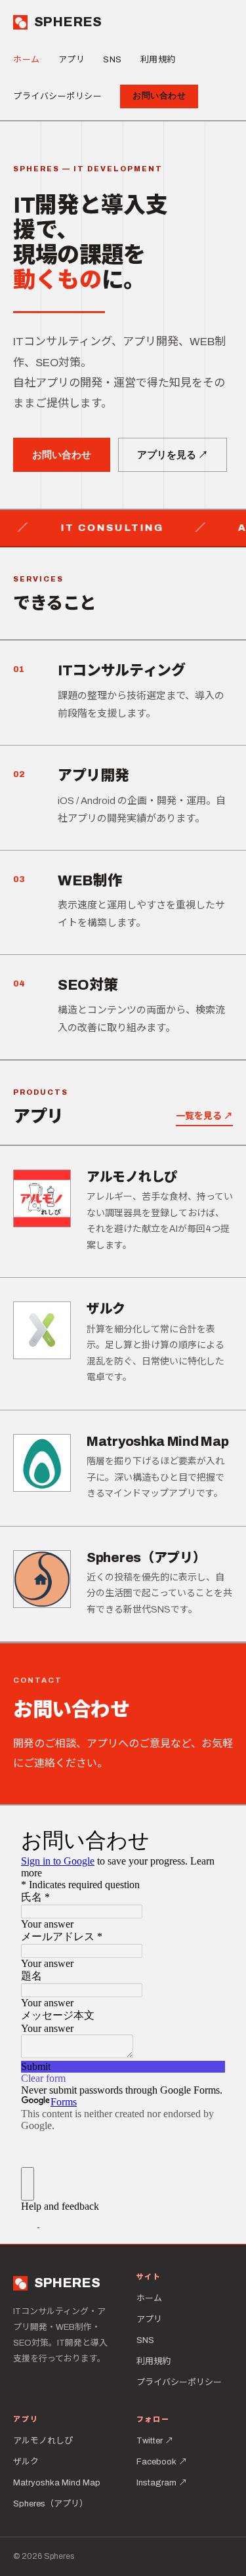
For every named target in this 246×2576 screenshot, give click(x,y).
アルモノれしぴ (43, 2441)
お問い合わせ (159, 96)
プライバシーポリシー (57, 96)
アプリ (72, 60)
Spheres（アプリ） (51, 2504)
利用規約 (158, 60)
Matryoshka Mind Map (57, 2483)
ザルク (26, 2462)
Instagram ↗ (162, 2483)
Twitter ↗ (155, 2441)
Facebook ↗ (162, 2462)
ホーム (27, 60)
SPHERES (68, 22)
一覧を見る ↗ (204, 1116)
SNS (113, 60)
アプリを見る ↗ (173, 455)
